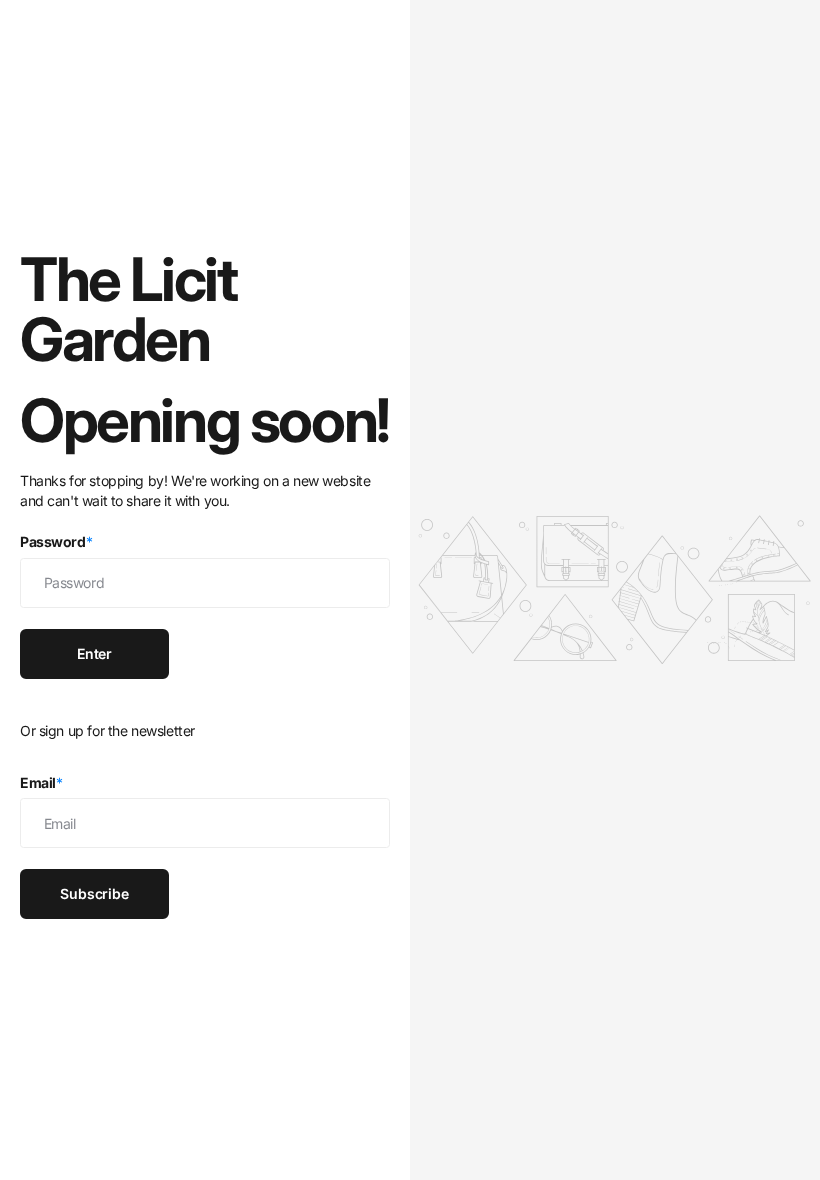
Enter (94, 653)
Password (56, 541)
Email (41, 782)
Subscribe (94, 893)
